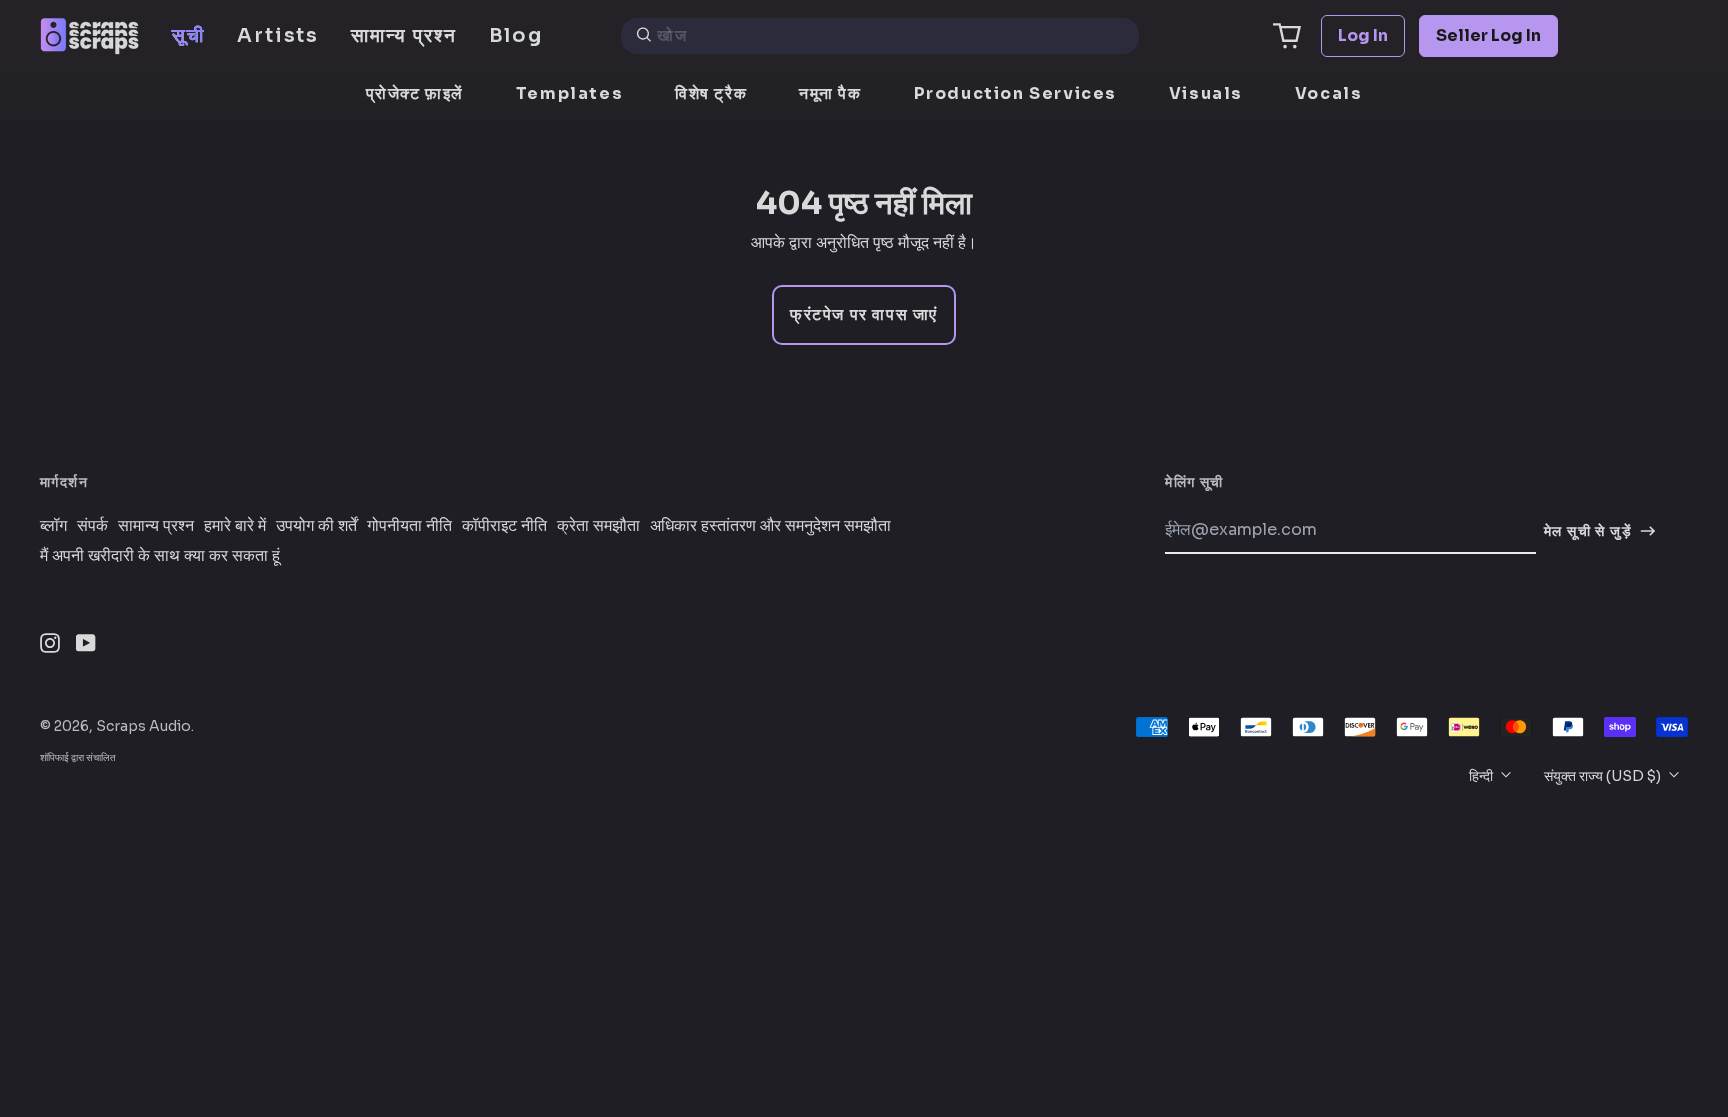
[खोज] (644, 36)
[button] (1287, 36)
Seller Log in (1488, 35)
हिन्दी (1482, 776)
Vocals (1329, 93)
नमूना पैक (830, 93)
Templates (569, 93)
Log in (1363, 35)
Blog (516, 35)
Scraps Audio (143, 726)
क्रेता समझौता (598, 526)
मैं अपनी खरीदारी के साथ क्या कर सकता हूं (160, 556)
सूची (188, 35)
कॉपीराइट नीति (504, 526)
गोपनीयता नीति (409, 526)
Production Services (1015, 93)
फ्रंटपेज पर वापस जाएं (864, 314)
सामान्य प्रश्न (403, 35)
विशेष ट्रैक (711, 93)
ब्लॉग (53, 526)
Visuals (1206, 93)
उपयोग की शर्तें (316, 526)
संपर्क (92, 526)
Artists (278, 35)
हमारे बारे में (235, 526)
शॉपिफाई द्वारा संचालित (78, 757)
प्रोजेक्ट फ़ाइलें (415, 93)
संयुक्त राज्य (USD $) (1604, 776)
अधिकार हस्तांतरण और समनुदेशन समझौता (770, 526)
